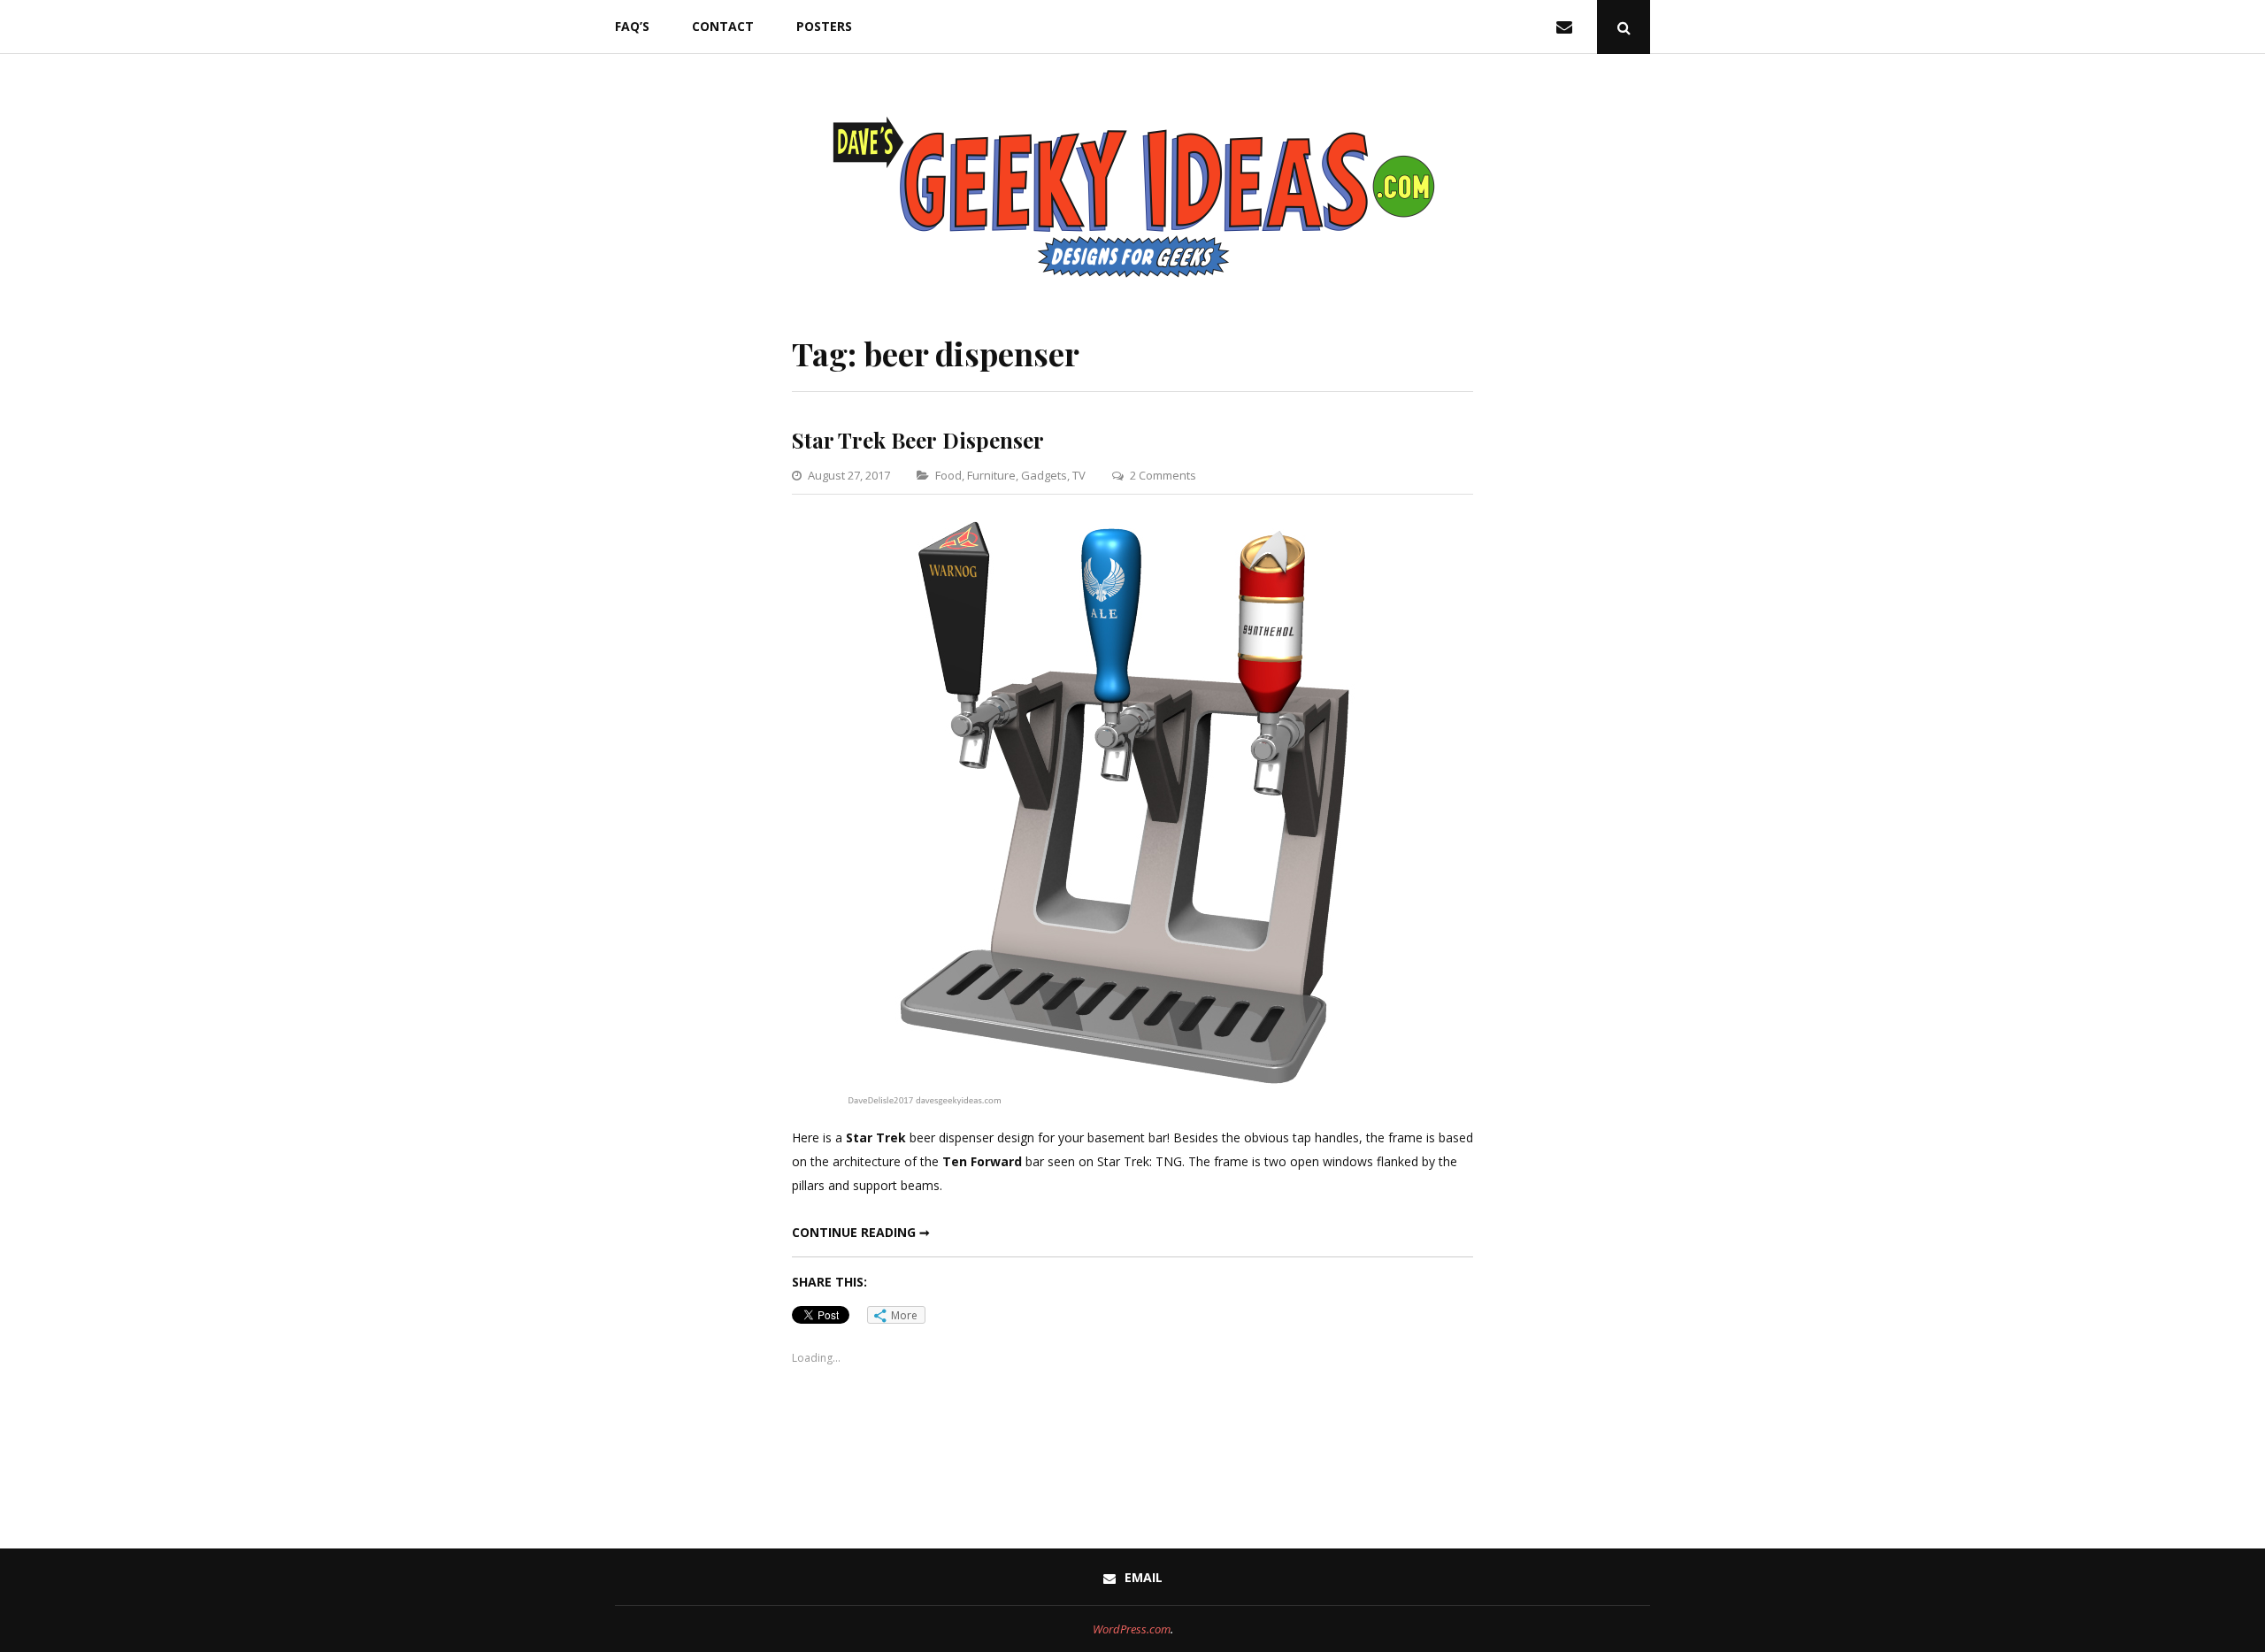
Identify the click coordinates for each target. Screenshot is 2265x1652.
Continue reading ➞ (861, 1232)
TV (1079, 475)
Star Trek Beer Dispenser (918, 440)
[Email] (1568, 27)
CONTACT (723, 26)
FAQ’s (632, 26)
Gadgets (1044, 475)
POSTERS (824, 26)
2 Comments (1163, 475)
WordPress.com (1132, 1629)
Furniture (991, 475)
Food (948, 475)
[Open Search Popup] (1624, 27)
